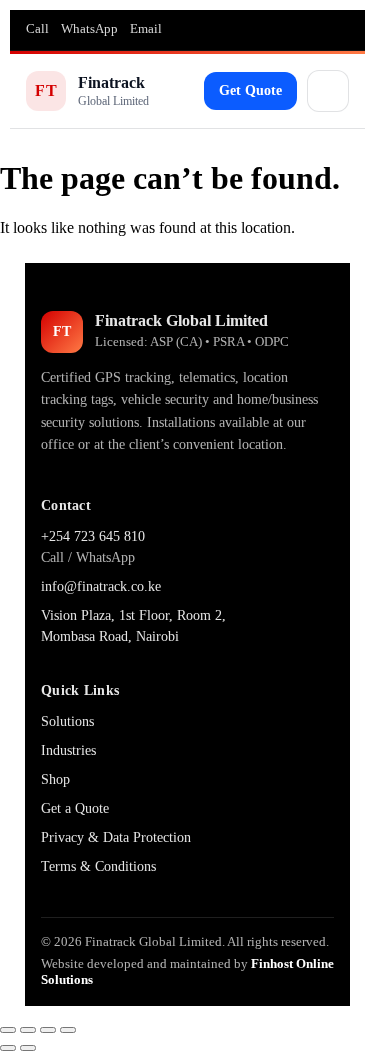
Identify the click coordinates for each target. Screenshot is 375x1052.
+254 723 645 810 (93, 536)
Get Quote (250, 90)
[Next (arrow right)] (28, 1048)
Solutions (67, 721)
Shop (55, 779)
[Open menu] (328, 91)
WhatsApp (89, 28)
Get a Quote (75, 808)
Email (146, 28)
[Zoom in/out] (8, 1030)
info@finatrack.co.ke (101, 586)
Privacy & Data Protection (116, 837)
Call (37, 28)
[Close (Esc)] (68, 1030)
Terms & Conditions (98, 866)
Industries (68, 750)
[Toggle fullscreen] (28, 1030)
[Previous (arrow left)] (8, 1048)
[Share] (48, 1030)
